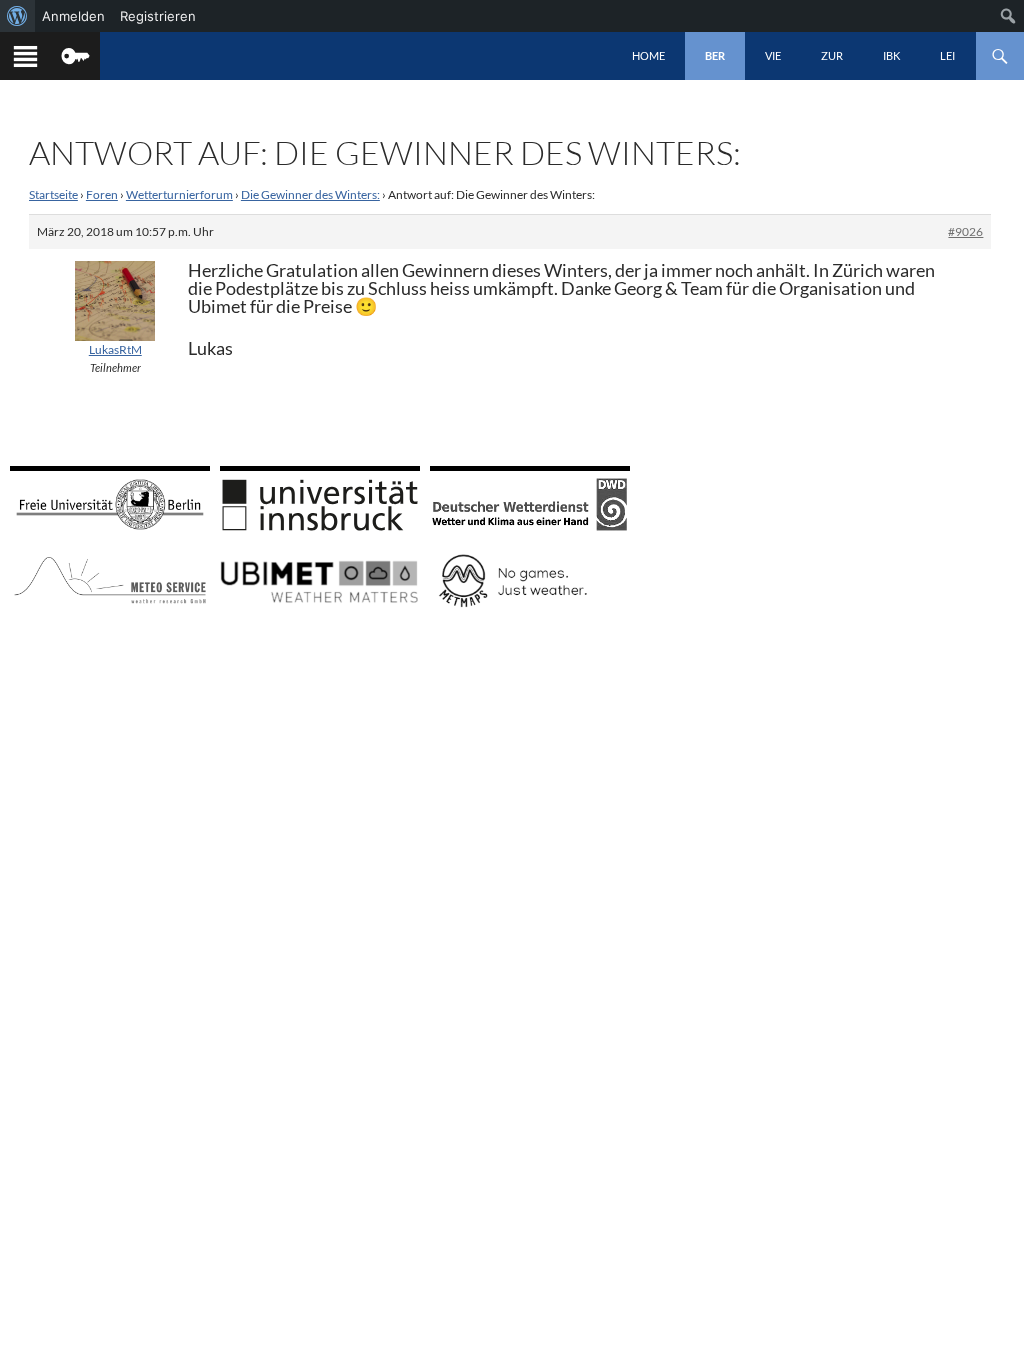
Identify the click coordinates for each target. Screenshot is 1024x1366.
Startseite (53, 194)
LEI (947, 55)
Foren (102, 194)
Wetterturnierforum (179, 194)
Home (648, 55)
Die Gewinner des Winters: (310, 194)
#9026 (965, 231)
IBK (891, 55)
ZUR (832, 55)
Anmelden (73, 16)
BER (715, 55)
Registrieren (158, 16)
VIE (773, 55)
